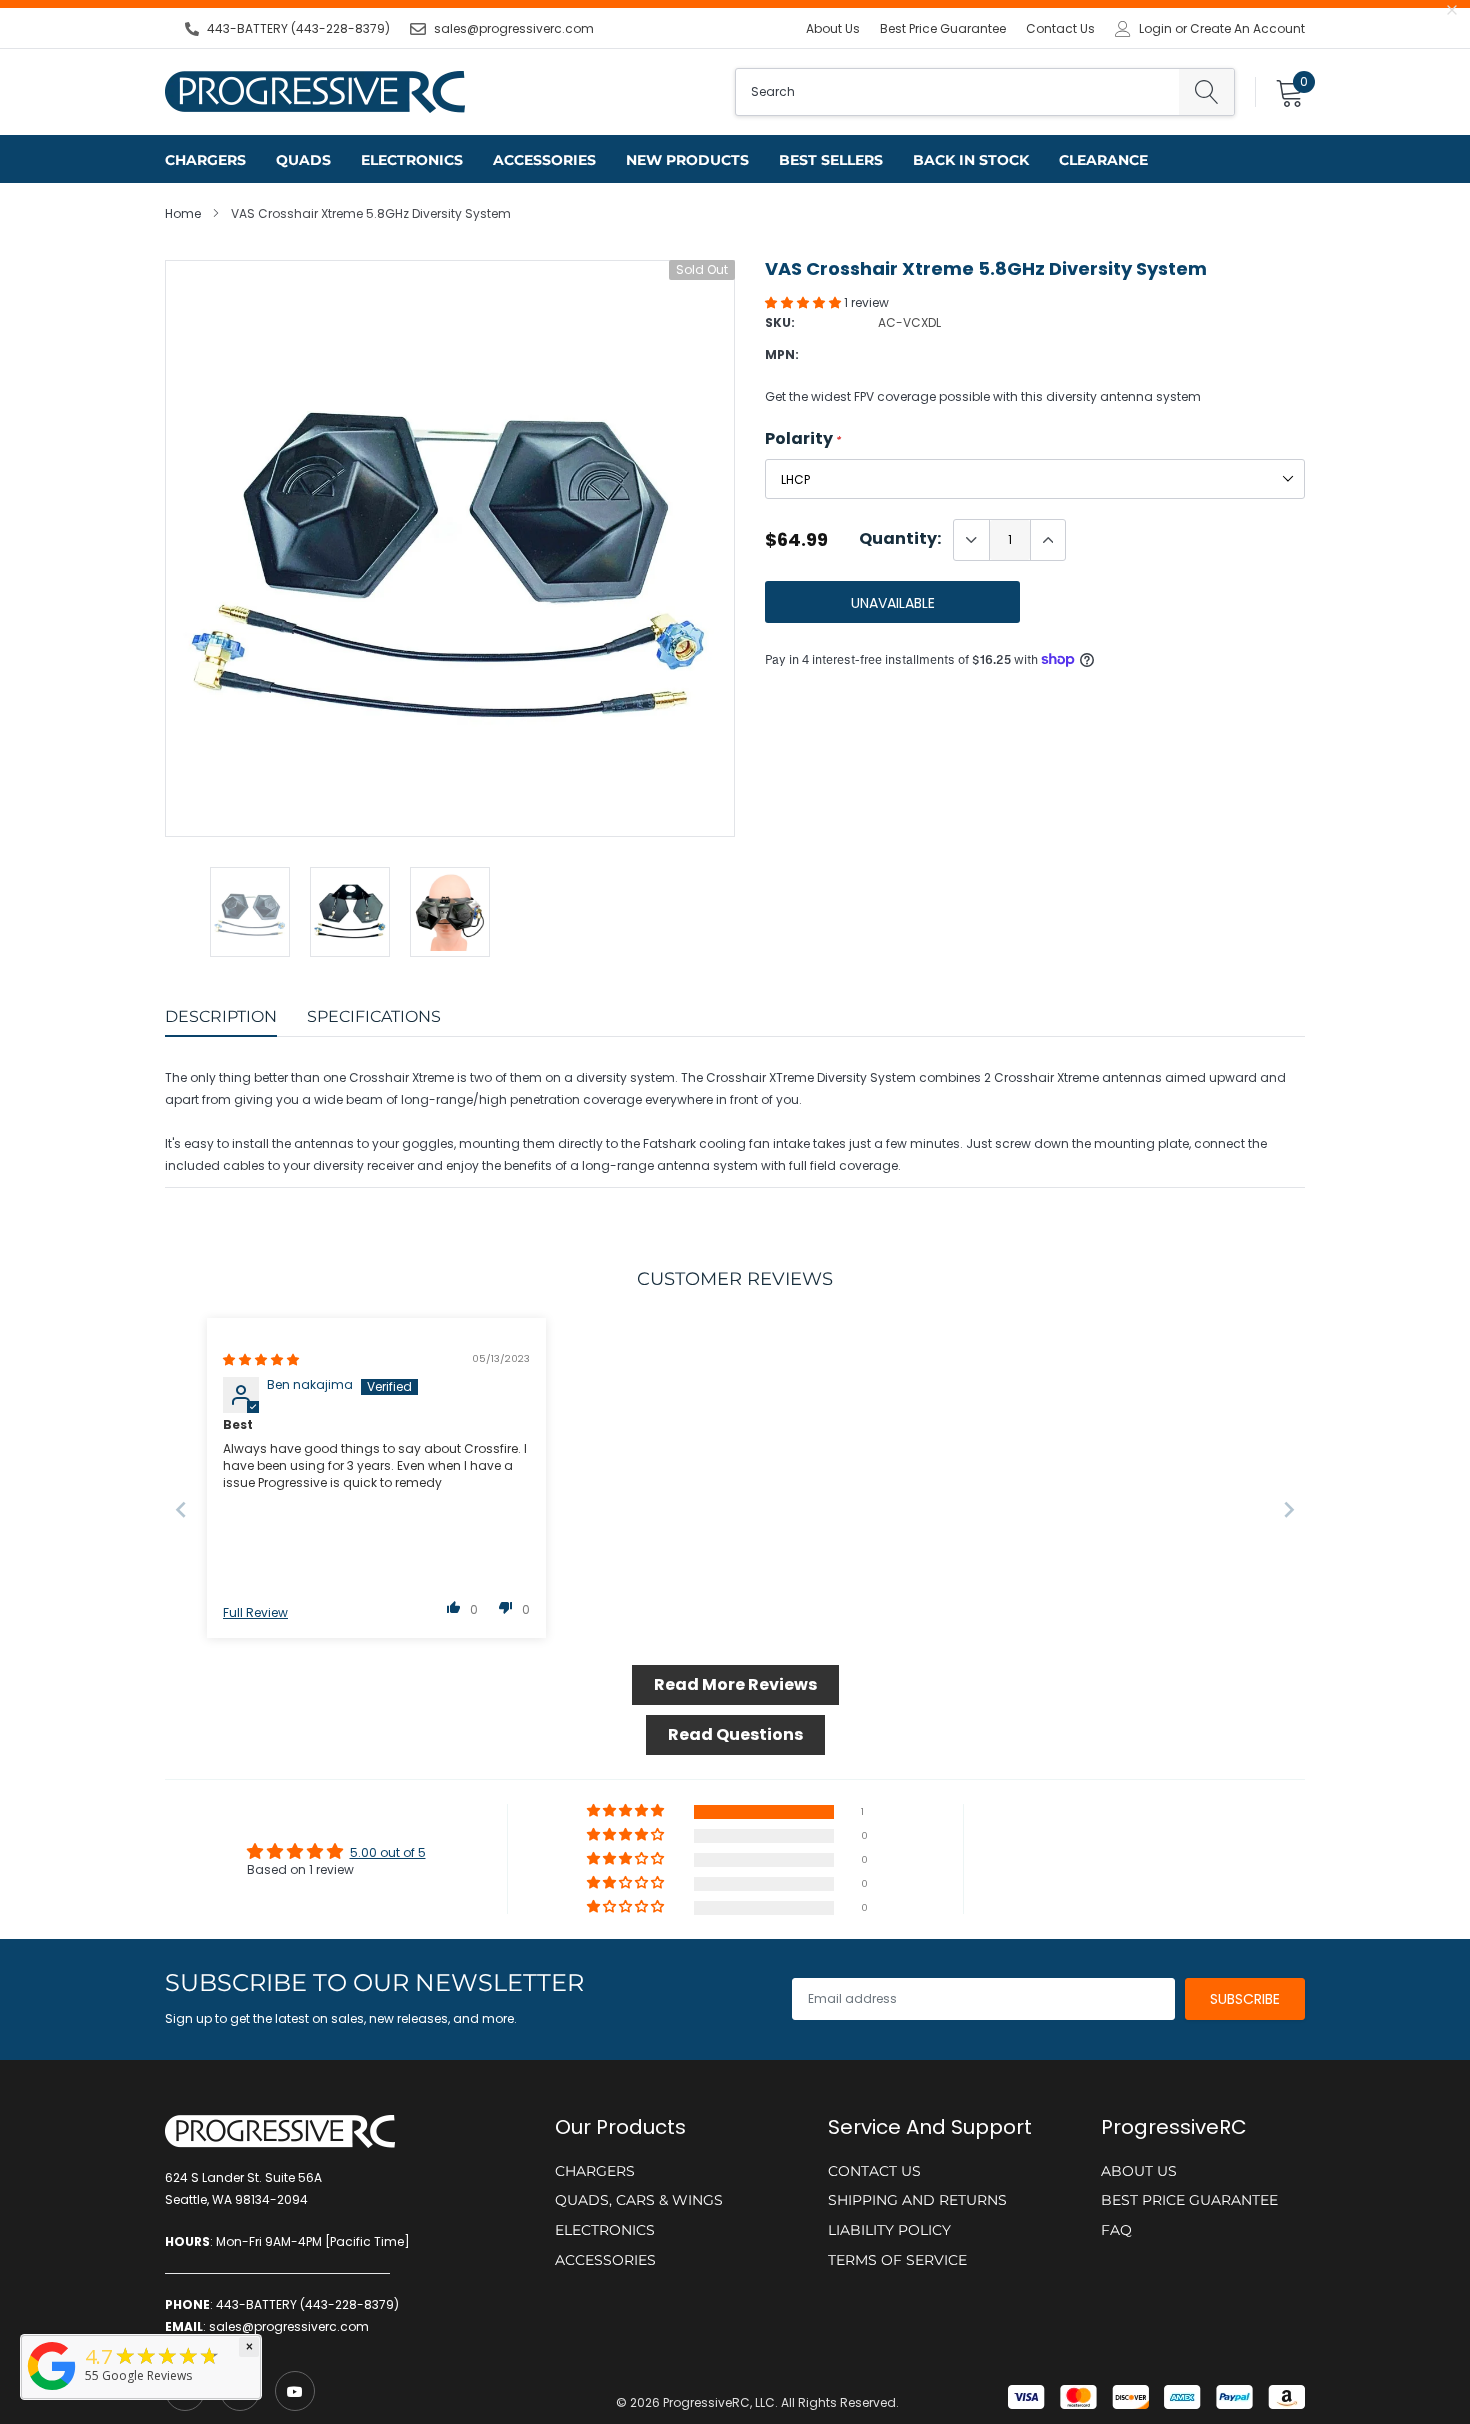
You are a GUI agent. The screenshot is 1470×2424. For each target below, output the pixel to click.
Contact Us (1060, 28)
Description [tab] (221, 1016)
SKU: (780, 322)
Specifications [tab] (374, 1016)
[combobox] (957, 92)
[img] (261, 1359)
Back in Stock (971, 160)
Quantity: (900, 539)
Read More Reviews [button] (735, 1684)
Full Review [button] (255, 1613)
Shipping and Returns (917, 2200)
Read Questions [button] (735, 1734)
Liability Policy (889, 2230)
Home (183, 213)
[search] (1206, 92)
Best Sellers (831, 160)
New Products (687, 160)
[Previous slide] (181, 1509)
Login (1155, 29)
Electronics (412, 160)
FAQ (1116, 2230)
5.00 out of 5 (388, 1852)
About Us (833, 28)
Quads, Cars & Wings (639, 2200)
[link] (295, 2391)
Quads (303, 160)
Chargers (205, 160)
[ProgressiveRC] (52, 2391)
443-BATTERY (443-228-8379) (298, 28)
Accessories (544, 160)
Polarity (803, 439)
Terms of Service (897, 2260)
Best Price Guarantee (943, 28)
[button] (804, 302)
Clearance (1103, 160)
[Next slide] (1289, 1509)
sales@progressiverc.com (514, 28)
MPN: (782, 354)
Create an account (1247, 29)
